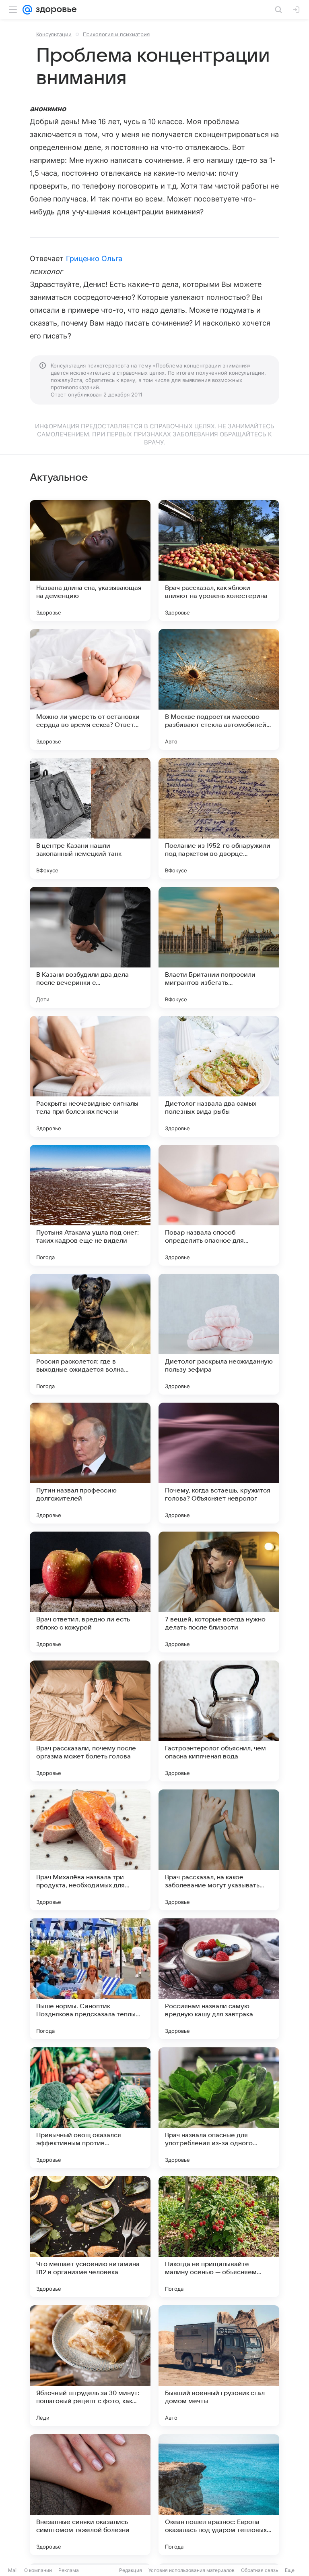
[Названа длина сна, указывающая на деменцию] (90, 560)
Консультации (54, 34)
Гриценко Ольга (94, 258)
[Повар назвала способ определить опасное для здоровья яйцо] (219, 1205)
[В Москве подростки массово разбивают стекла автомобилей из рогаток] (219, 689)
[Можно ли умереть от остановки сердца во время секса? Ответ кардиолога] (90, 689)
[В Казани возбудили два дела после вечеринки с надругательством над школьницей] (90, 947)
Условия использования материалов (192, 2570)
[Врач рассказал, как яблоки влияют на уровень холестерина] (219, 560)
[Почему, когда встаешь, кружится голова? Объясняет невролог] (219, 1463)
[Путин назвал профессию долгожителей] (90, 1463)
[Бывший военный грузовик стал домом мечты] (219, 2366)
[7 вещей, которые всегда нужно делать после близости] (219, 1592)
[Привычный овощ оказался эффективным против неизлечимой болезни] (90, 2108)
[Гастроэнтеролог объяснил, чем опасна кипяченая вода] (219, 1721)
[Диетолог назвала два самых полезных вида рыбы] (219, 1076)
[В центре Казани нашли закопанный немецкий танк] (90, 818)
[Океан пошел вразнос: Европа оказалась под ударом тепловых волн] (219, 2495)
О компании (38, 2570)
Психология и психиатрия (116, 34)
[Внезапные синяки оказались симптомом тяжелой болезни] (90, 2495)
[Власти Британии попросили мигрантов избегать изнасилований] (219, 947)
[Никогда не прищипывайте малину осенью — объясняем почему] (219, 2237)
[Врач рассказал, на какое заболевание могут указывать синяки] (219, 1850)
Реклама (69, 2570)
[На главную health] (55, 10)
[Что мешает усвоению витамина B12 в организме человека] (90, 2237)
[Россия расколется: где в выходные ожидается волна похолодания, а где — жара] (90, 1334)
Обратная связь (260, 2570)
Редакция (131, 2570)
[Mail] (27, 10)
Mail (13, 2570)
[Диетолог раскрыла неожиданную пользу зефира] (219, 1334)
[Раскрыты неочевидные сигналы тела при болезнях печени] (90, 1076)
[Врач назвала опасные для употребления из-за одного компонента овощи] (219, 2108)
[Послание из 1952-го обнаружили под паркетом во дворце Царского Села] (219, 818)
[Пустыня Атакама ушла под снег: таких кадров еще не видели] (90, 1205)
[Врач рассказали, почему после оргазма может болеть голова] (90, 1721)
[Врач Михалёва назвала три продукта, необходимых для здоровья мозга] (90, 1850)
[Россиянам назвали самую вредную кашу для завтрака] (219, 1979)
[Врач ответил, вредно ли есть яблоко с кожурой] (90, 1592)
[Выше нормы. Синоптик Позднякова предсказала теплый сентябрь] (90, 1979)
